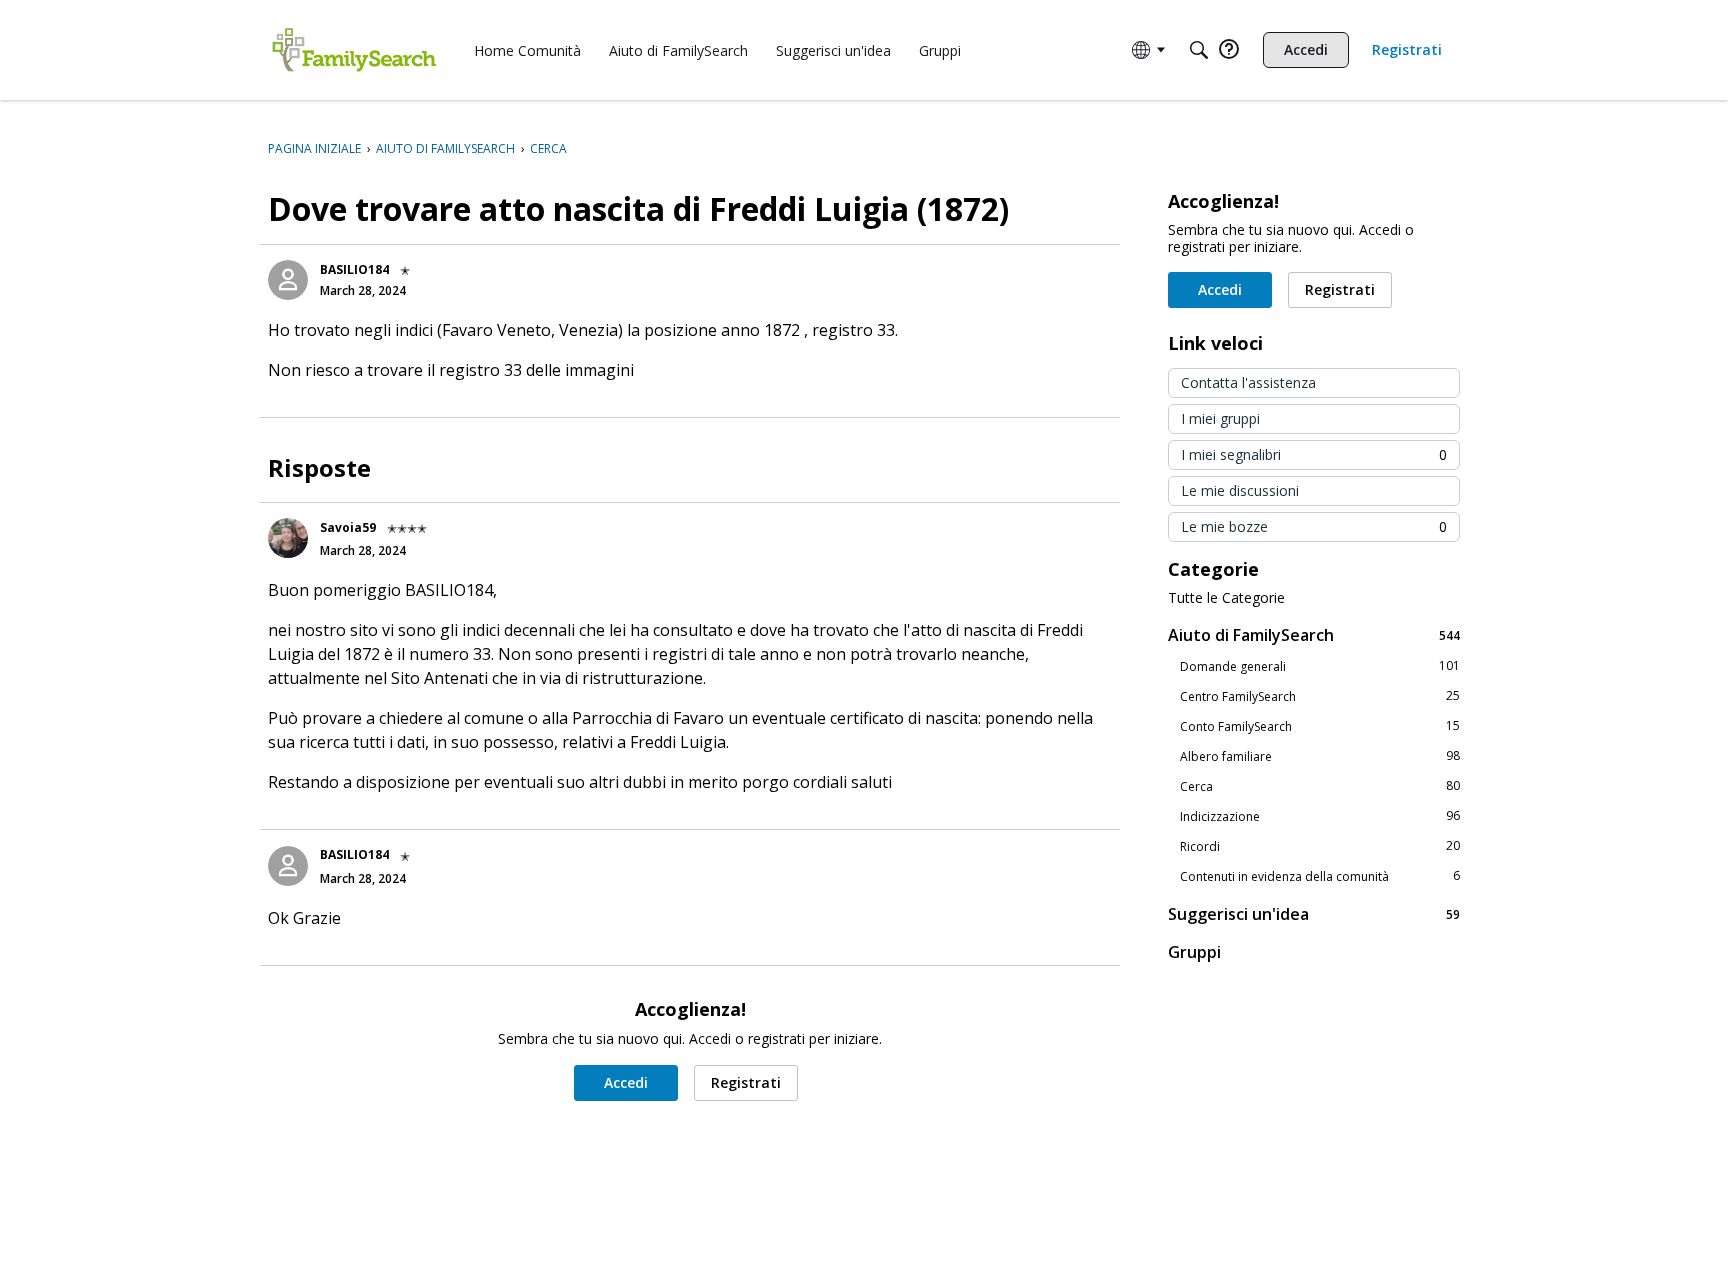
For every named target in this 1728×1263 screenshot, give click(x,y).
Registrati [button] (746, 1082)
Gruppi (1194, 952)
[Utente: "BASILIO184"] (288, 280)
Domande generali (1320, 666)
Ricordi (1320, 846)
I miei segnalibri (1314, 454)
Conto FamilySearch (1320, 726)
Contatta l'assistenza (1248, 382)
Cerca (1320, 786)
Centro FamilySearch (1320, 696)
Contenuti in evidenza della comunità (1320, 876)
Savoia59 (348, 527)
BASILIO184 (354, 269)
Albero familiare (1320, 756)
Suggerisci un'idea (1314, 913)
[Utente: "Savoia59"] (288, 538)
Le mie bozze (1314, 526)
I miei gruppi (1220, 418)
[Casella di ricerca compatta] (1199, 50)
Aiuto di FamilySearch (1314, 634)
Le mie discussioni (1240, 490)
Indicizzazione (1320, 816)
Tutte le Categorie (1226, 598)
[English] (354, 50)
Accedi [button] (626, 1082)
